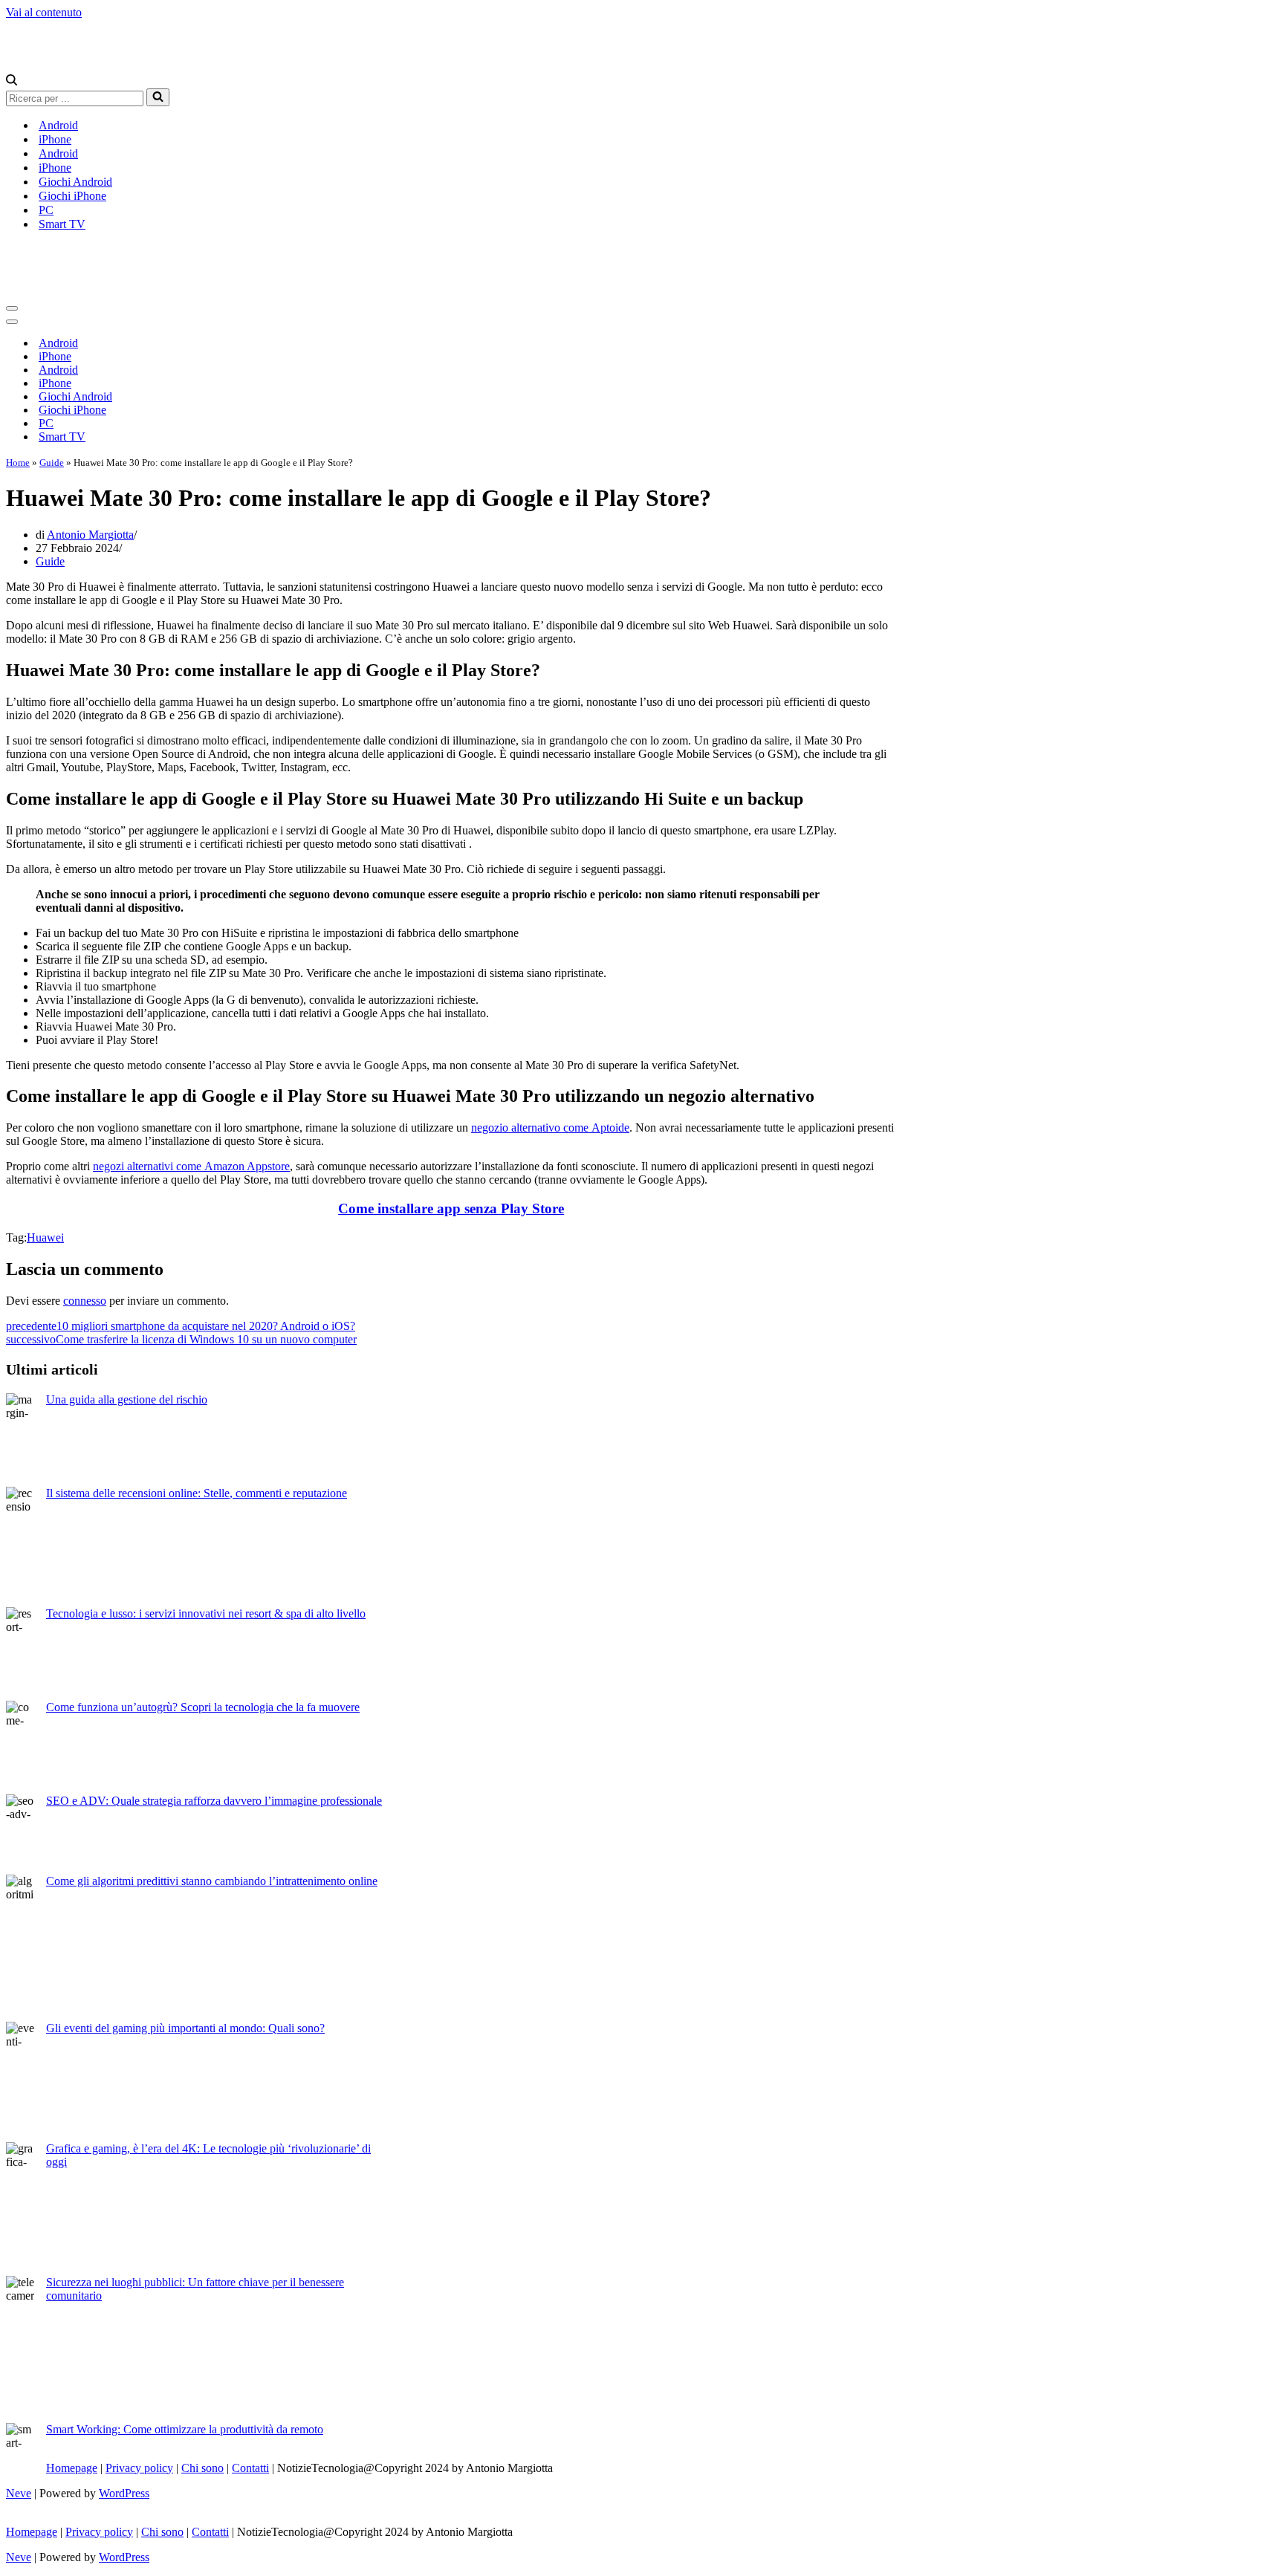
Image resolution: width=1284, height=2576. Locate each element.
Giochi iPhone (72, 196)
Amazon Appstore (247, 1166)
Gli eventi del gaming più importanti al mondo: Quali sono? (185, 2028)
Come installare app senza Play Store (451, 1208)
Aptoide (610, 1128)
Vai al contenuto (44, 12)
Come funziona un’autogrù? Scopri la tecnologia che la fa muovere (203, 1707)
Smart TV (62, 224)
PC (46, 210)
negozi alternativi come (149, 1166)
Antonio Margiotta (90, 535)
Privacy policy (139, 2468)
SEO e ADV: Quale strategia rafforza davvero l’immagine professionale (214, 1801)
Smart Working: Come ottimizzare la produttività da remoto (185, 2429)
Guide (52, 463)
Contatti (250, 2468)
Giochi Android (75, 182)
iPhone (55, 139)
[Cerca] (12, 81)
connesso (85, 1301)
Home (18, 463)
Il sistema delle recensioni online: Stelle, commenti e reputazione (197, 1493)
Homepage (72, 2468)
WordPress (124, 2493)
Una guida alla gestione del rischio (127, 1399)
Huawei (45, 1237)
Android (58, 125)
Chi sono (202, 2468)
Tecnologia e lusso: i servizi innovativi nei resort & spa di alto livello (206, 1613)
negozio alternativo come (531, 1128)
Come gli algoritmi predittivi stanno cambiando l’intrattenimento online (212, 1881)
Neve (19, 2493)
